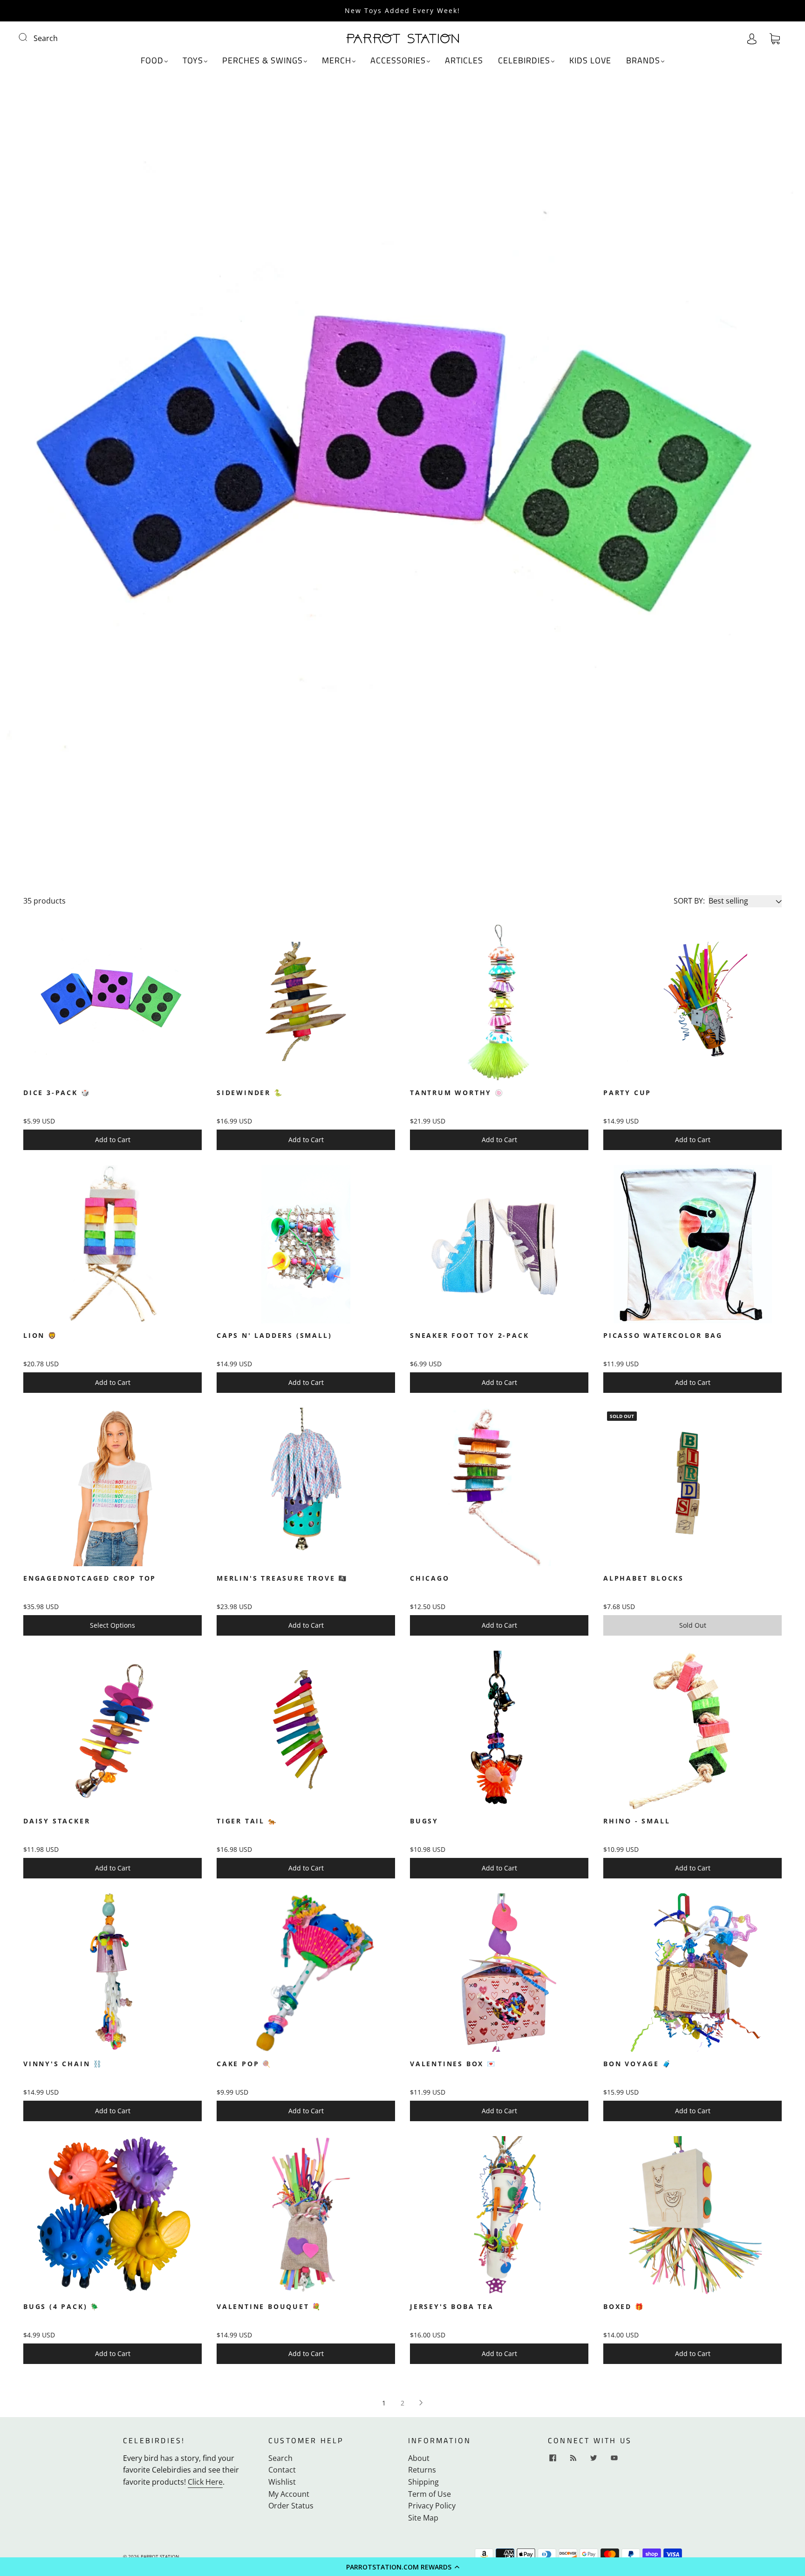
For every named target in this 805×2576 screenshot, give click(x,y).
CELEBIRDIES (524, 61)
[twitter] (594, 2458)
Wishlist (282, 2482)
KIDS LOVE (590, 61)
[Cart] (775, 38)
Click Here (205, 2482)
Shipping (423, 2482)
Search (46, 38)
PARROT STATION (160, 2556)
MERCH (337, 61)
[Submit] (29, 37)
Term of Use (430, 2494)
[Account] (752, 38)
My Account (289, 2494)
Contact (282, 2470)
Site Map (423, 2518)
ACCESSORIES (398, 61)
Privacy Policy (432, 2506)
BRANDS (643, 61)
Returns (422, 2470)
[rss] (573, 2458)
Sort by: (689, 901)
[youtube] (614, 2458)
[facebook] (553, 2458)
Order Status (291, 2506)
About (419, 2458)
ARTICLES (464, 61)
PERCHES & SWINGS (263, 61)
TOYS (193, 61)
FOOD (152, 61)
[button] (402, 2567)
